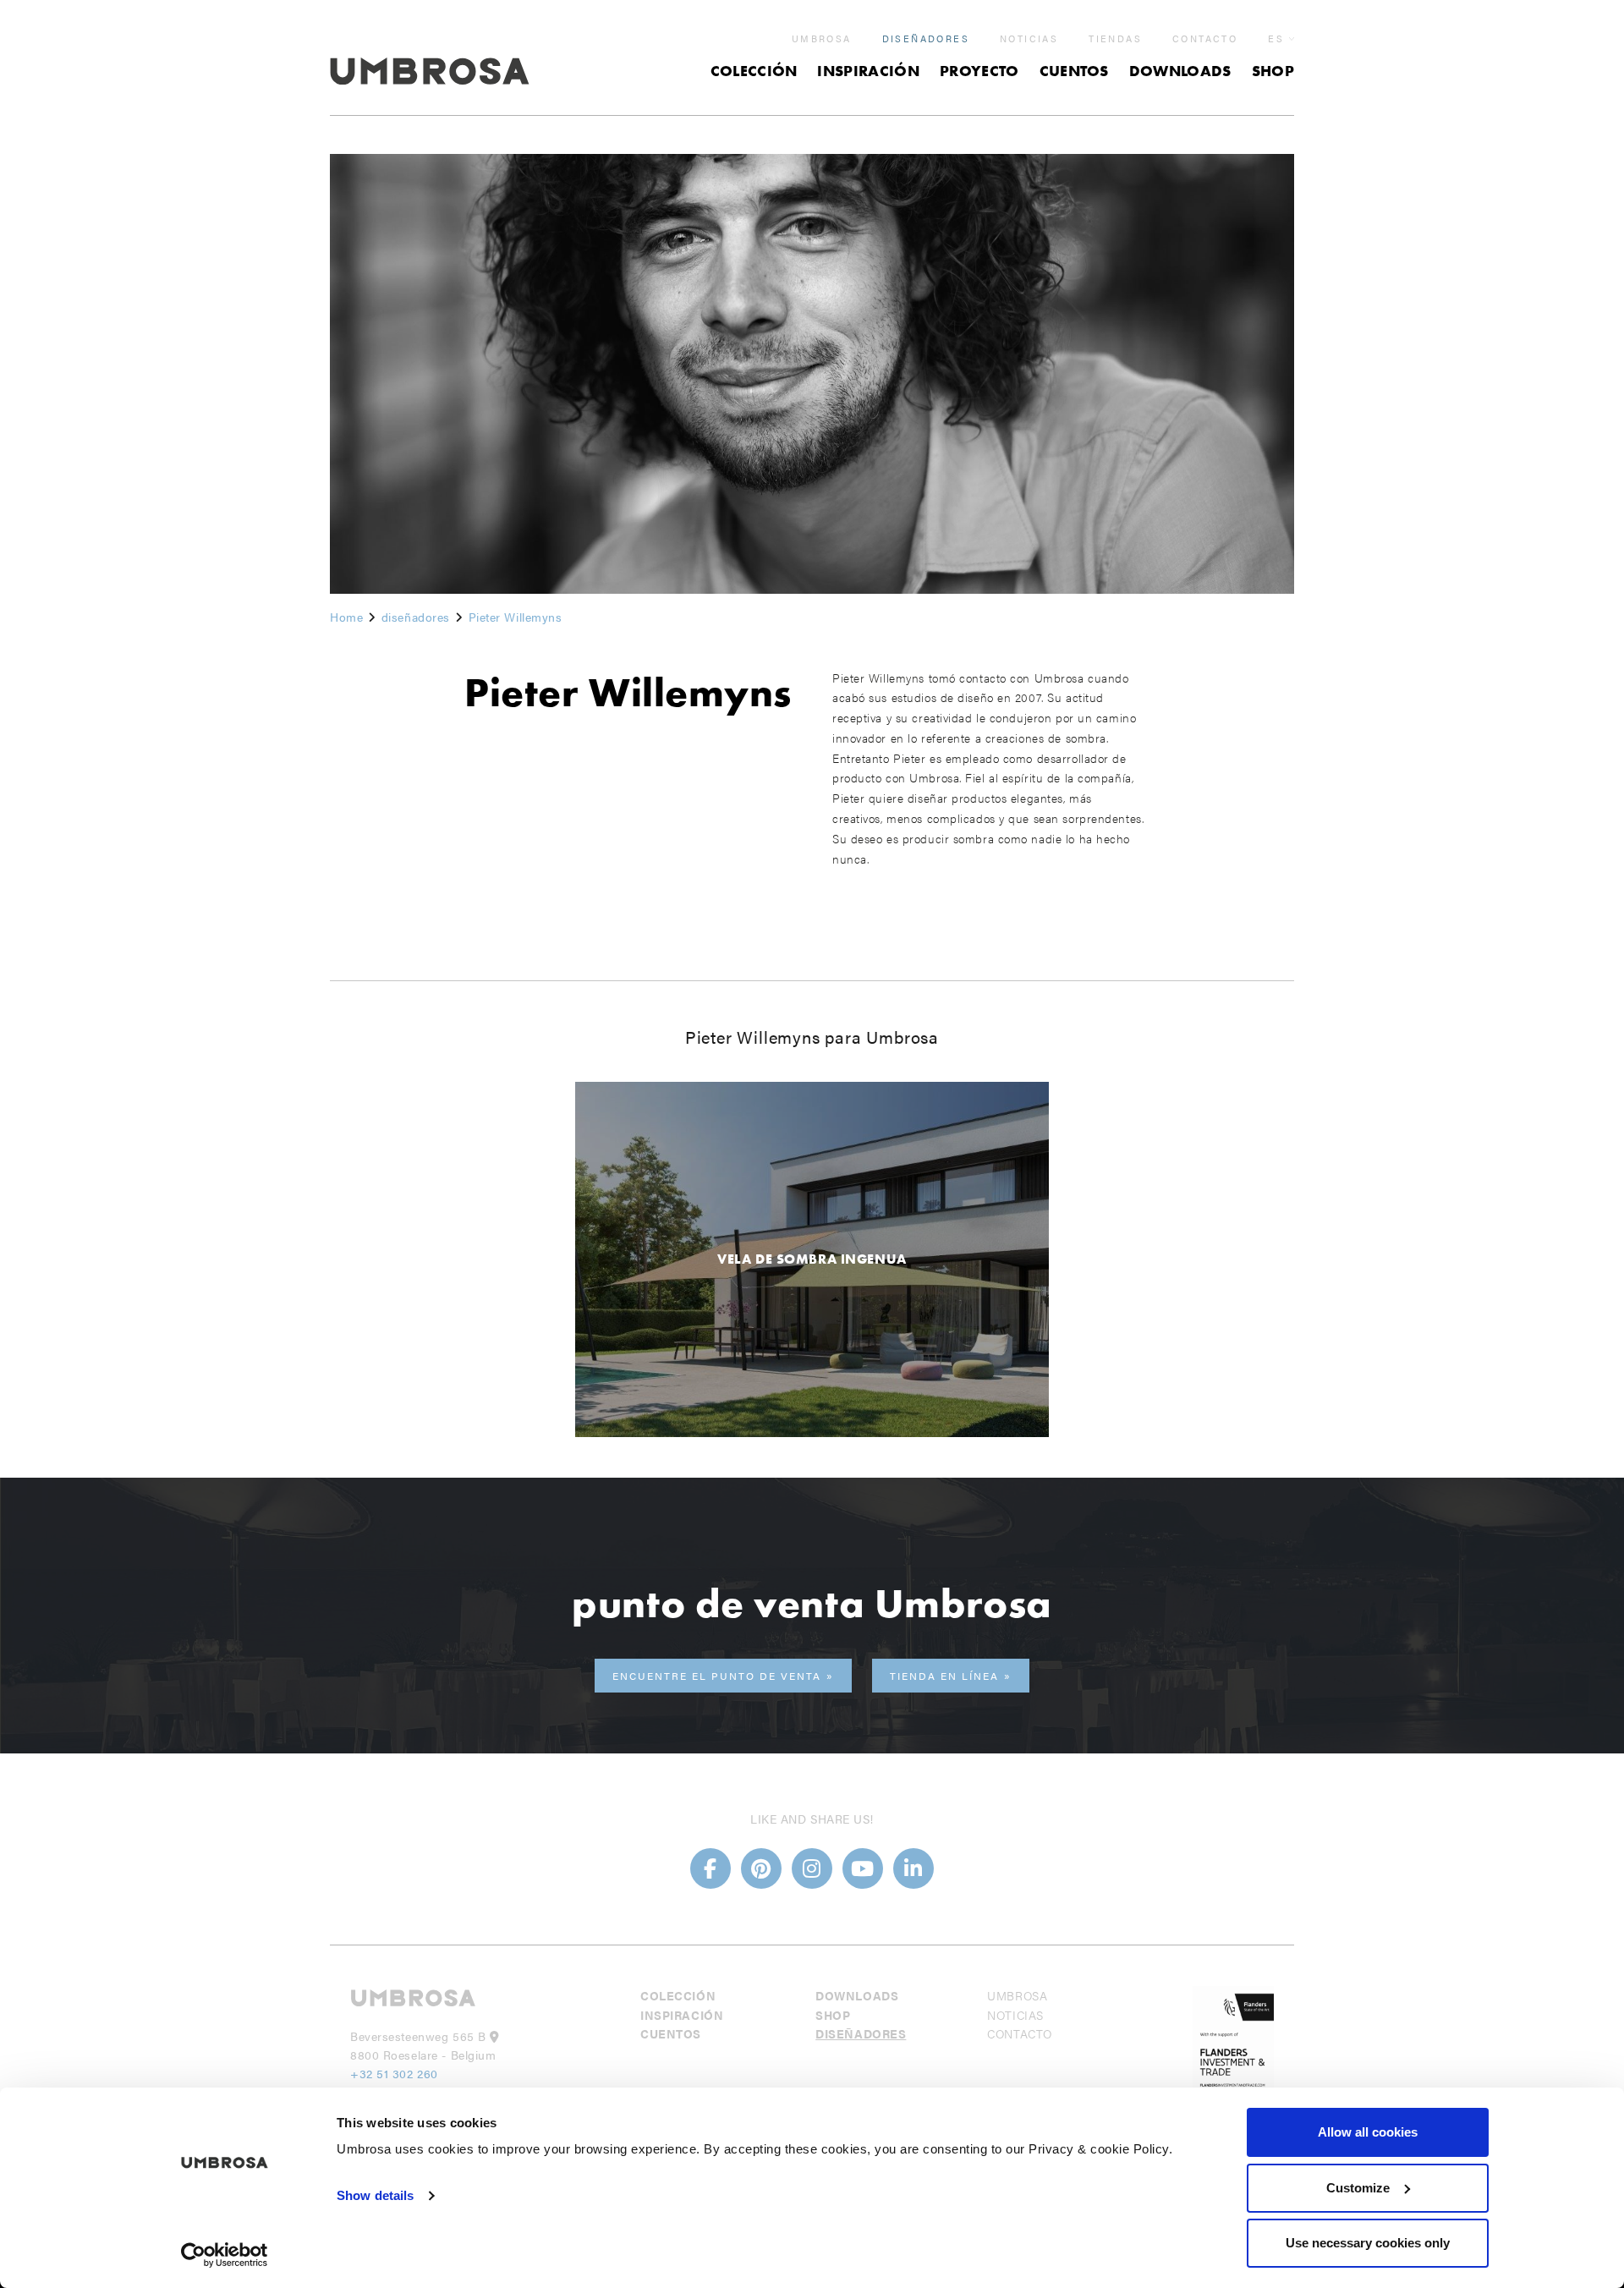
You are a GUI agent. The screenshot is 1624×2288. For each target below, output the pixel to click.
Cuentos (1074, 71)
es (1276, 38)
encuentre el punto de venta (717, 1676)
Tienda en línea (944, 1676)
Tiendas (1115, 39)
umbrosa (822, 39)
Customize (1358, 2188)
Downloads (1180, 71)
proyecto (979, 71)
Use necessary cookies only (1368, 2243)
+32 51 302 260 (394, 2073)
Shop (1273, 71)
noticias (1029, 39)
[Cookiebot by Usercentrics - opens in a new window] (225, 2255)
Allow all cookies (1368, 2132)
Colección (754, 71)
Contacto (1205, 39)
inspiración (868, 71)
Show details (375, 2195)
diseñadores (926, 39)
